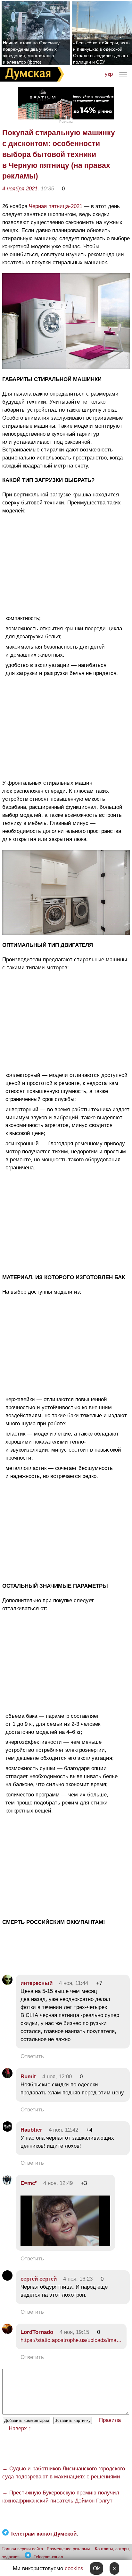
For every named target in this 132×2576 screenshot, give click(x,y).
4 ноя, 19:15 (74, 2332)
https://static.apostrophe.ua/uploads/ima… (71, 2340)
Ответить (32, 2056)
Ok (96, 2568)
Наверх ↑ (20, 2428)
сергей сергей (39, 2279)
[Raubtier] (7, 2130)
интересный (37, 1983)
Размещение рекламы (68, 2549)
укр (109, 74)
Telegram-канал (48, 2557)
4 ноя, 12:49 (58, 2183)
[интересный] (7, 1983)
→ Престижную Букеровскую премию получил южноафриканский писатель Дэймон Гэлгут (61, 2497)
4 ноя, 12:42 (63, 2130)
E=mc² (29, 2183)
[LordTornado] (7, 2332)
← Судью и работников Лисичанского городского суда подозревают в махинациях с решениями (64, 2473)
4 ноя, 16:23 (78, 2279)
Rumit (28, 2077)
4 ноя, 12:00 (57, 2077)
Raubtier (31, 2130)
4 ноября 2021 (20, 189)
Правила (110, 2420)
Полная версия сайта (22, 2549)
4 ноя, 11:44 (74, 1983)
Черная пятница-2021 (56, 206)
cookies (74, 2568)
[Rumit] (7, 2077)
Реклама (66, 122)
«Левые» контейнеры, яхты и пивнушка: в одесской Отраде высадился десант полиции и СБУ (102, 52)
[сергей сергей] (7, 2279)
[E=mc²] (7, 2183)
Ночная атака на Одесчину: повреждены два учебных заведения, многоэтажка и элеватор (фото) (32, 52)
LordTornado (37, 2332)
